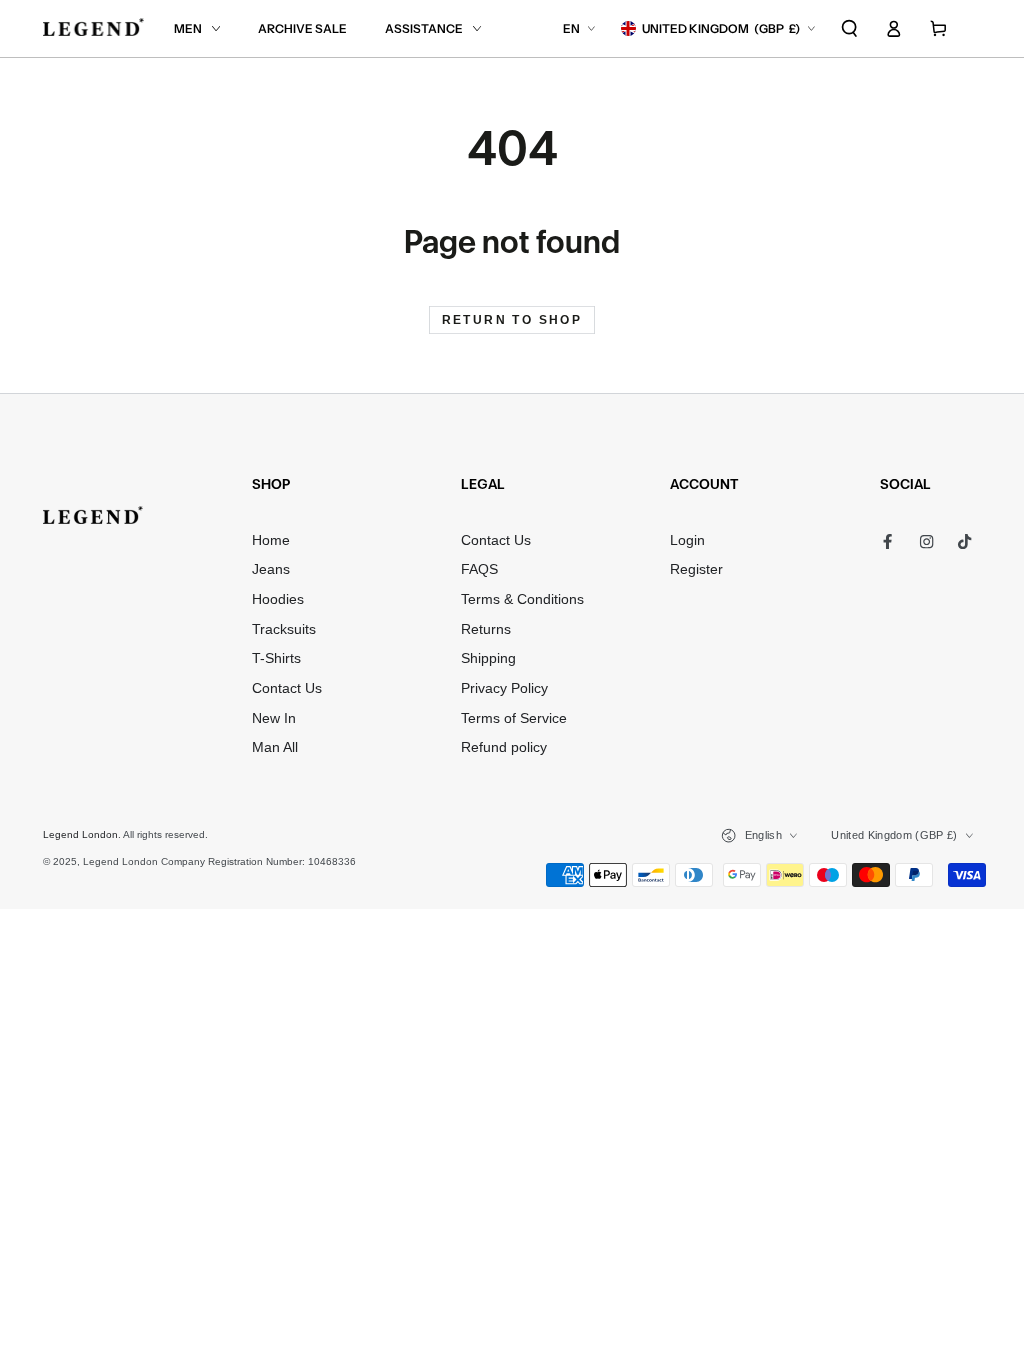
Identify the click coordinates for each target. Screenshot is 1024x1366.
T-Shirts (276, 658)
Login (687, 540)
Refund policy (504, 747)
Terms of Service (514, 718)
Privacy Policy (504, 688)
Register (696, 569)
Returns (486, 629)
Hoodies (278, 599)
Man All (275, 747)
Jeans (271, 569)
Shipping (488, 658)
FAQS (479, 569)
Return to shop (512, 320)
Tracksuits (284, 629)
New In (274, 718)
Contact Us (287, 688)
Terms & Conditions (522, 599)
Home (271, 540)
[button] (850, 28)
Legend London (80, 834)
